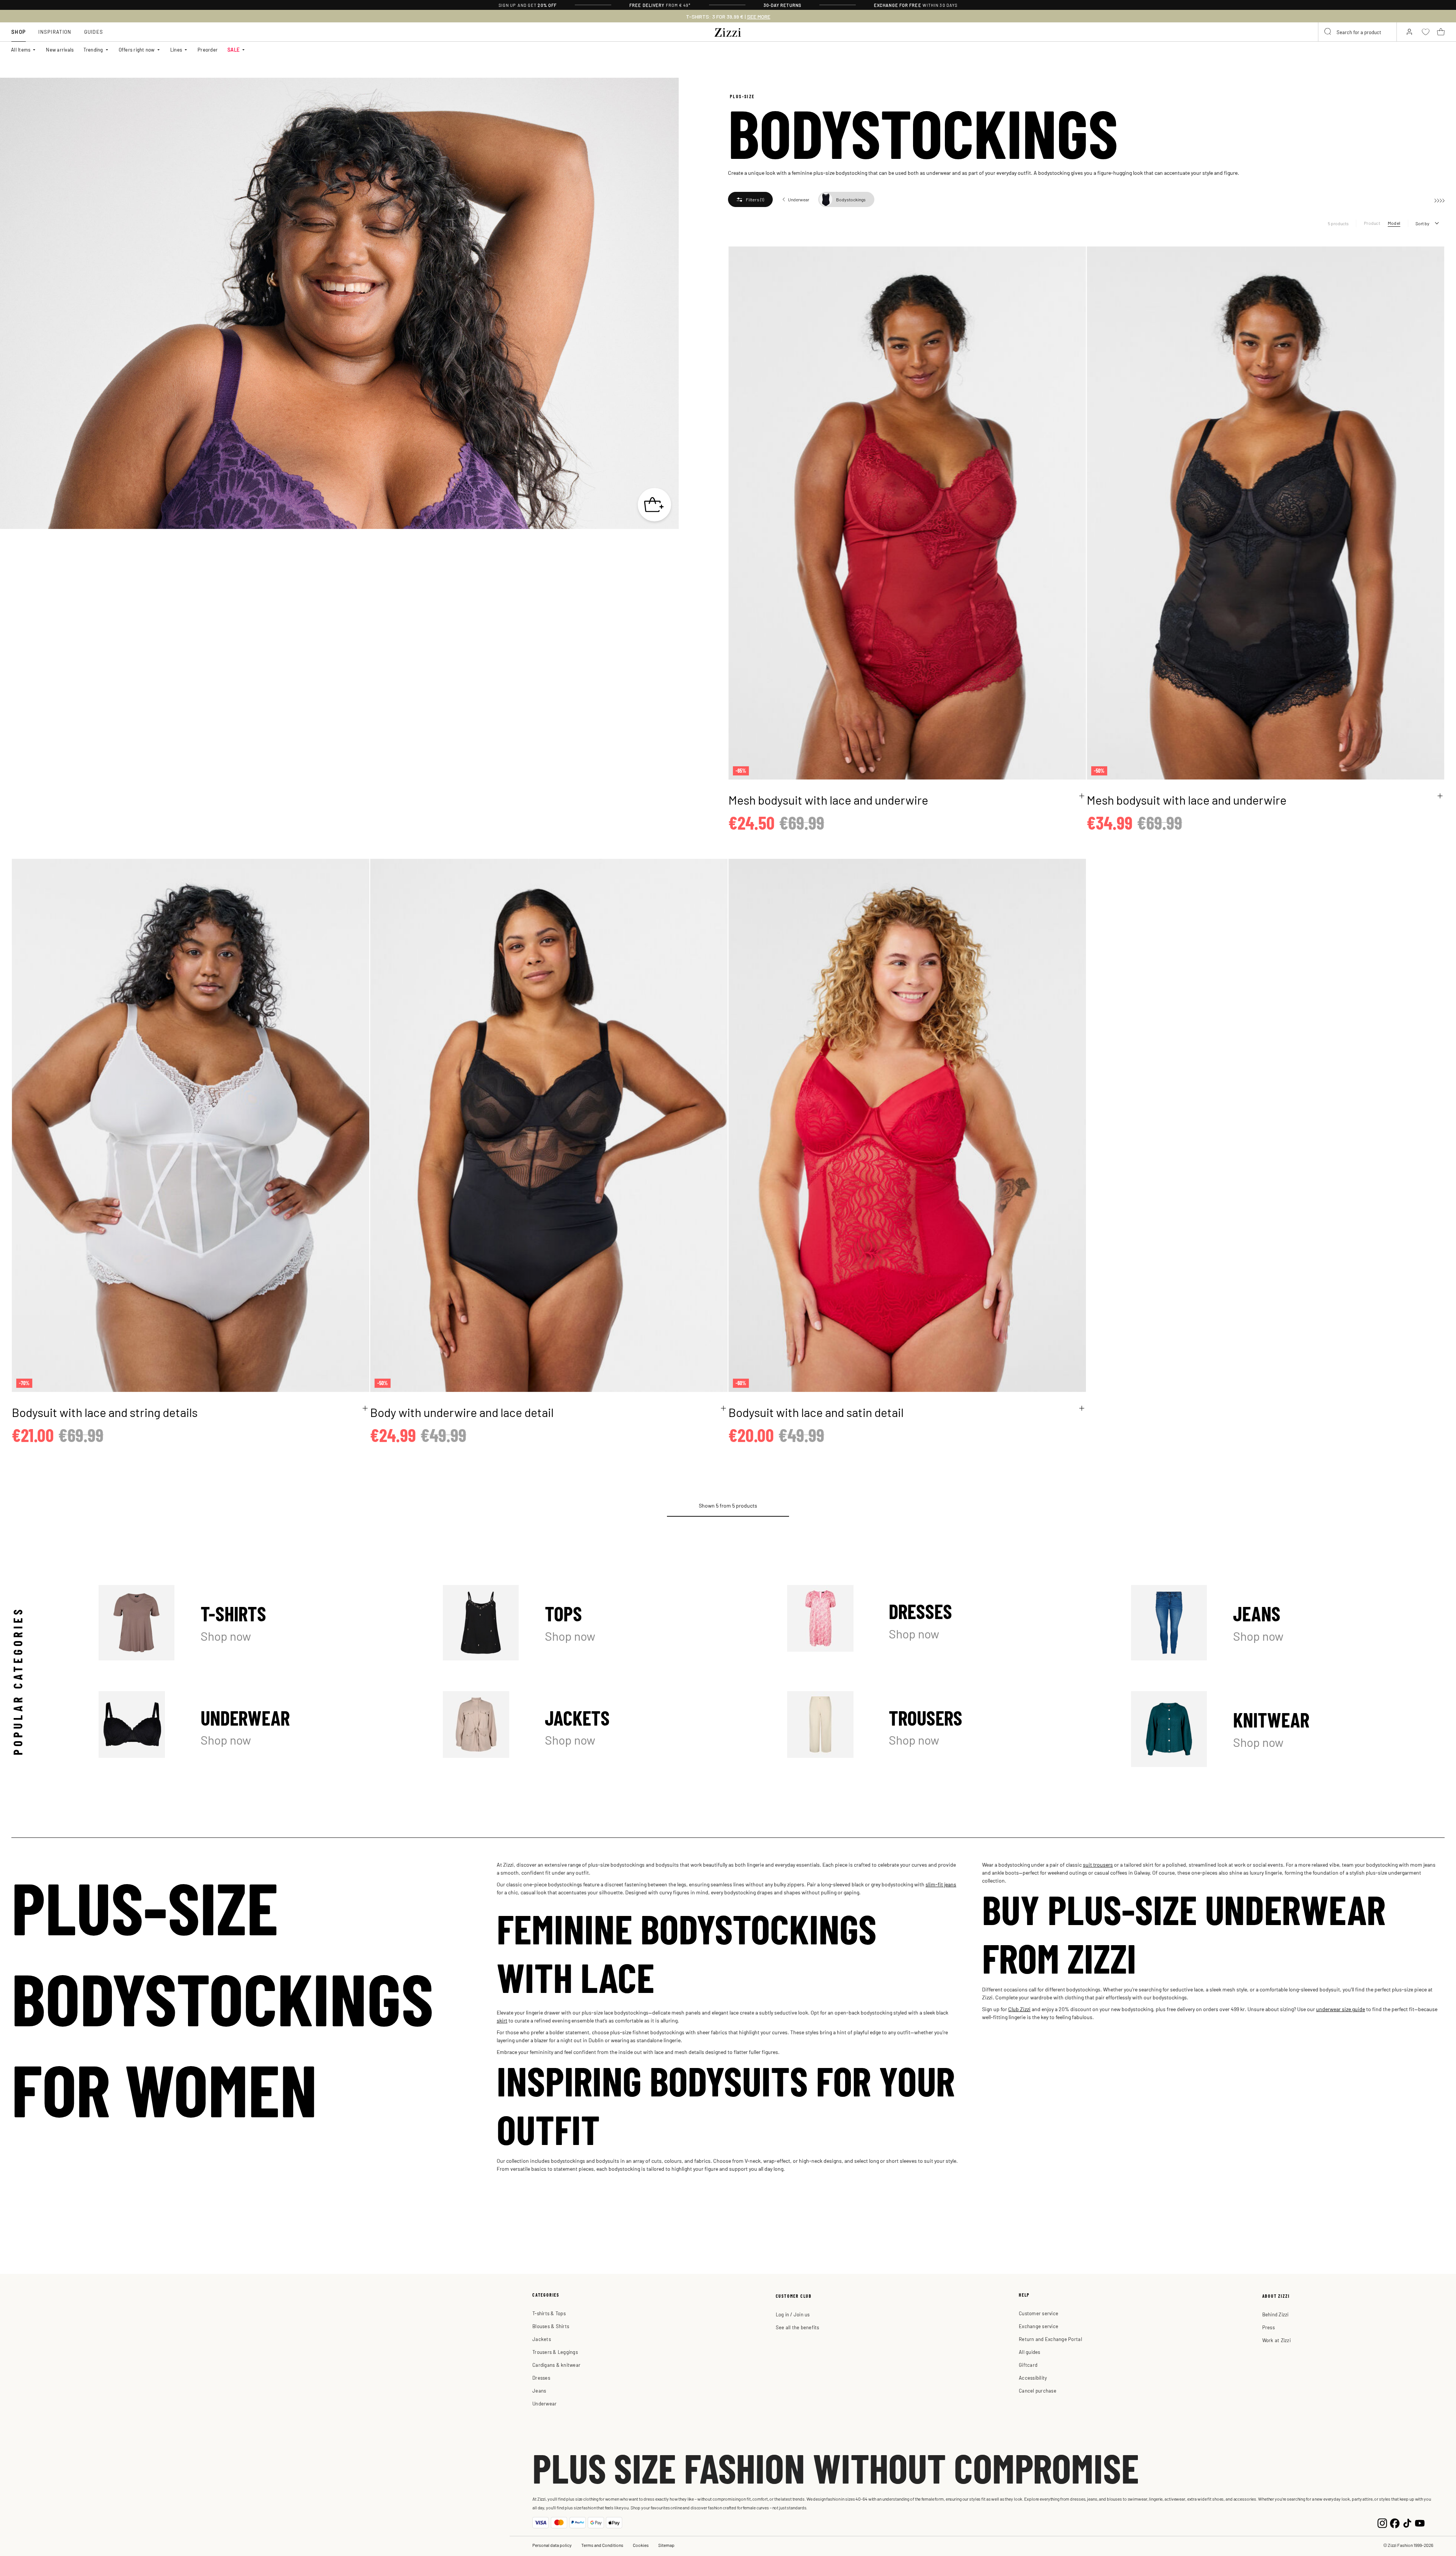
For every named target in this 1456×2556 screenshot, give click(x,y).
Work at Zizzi (1276, 2340)
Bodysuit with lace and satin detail (816, 1412)
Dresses (944, 1623)
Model (1394, 223)
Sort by (1422, 223)
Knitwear (1288, 1729)
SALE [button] (234, 49)
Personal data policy (552, 2545)
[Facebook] (1395, 2522)
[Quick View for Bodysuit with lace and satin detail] (1082, 1408)
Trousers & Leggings (555, 2352)
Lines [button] (176, 49)
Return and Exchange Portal (1050, 2339)
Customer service (1039, 2313)
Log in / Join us (793, 2314)
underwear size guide (1341, 2009)
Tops (600, 1623)
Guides (94, 32)
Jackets (600, 1729)
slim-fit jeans (941, 1884)
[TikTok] (1407, 2522)
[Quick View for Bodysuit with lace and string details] (365, 1408)
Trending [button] (93, 49)
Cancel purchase (1038, 2390)
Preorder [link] (208, 49)
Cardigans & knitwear (556, 2365)
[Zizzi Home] (728, 31)
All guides (1030, 2352)
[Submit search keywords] (1328, 32)
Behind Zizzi (1276, 2314)
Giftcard (1028, 2365)
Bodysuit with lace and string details (105, 1412)
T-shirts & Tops (549, 2313)
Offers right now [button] (137, 49)
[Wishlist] (1075, 257)
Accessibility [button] (1033, 2378)
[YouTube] (1420, 2522)
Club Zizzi (1019, 2009)
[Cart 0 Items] (1441, 32)
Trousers (944, 1729)
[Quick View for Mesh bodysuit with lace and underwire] (1082, 796)
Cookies (641, 2545)
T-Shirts (255, 1623)
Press (1269, 2327)
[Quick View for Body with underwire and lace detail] (723, 1408)
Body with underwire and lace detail (462, 1412)
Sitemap (666, 2545)
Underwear (255, 1729)
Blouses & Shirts (551, 2326)
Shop (19, 32)
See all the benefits (798, 2327)
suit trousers (1098, 1864)
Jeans (1288, 1623)
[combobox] (1357, 32)
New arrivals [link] (60, 49)
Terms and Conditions (602, 2545)
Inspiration (55, 32)
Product (1372, 223)
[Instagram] (1382, 2522)
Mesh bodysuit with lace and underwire (828, 799)
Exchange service (1039, 2326)
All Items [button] (21, 49)
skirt (502, 2020)
